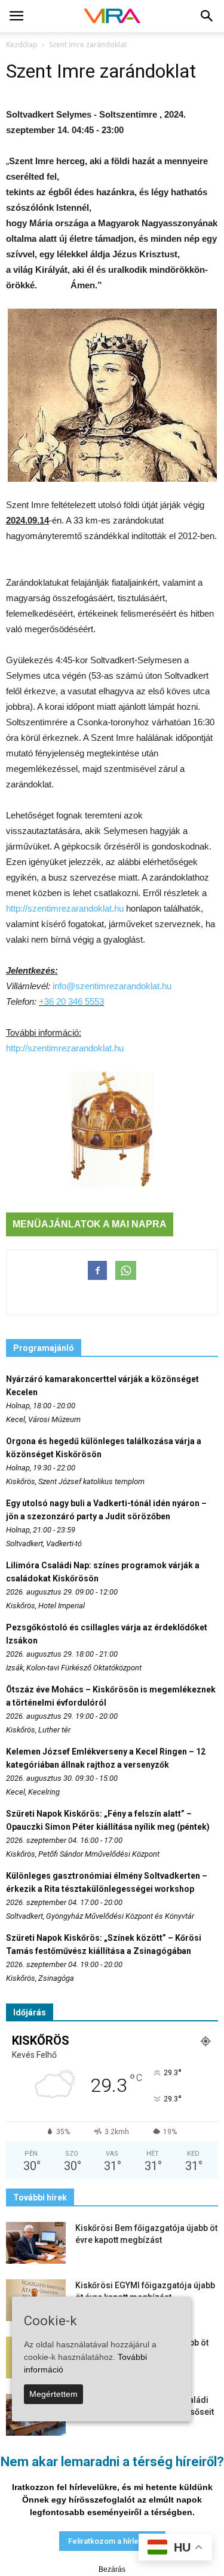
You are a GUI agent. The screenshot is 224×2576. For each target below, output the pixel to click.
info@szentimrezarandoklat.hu (112, 986)
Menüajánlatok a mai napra (90, 1224)
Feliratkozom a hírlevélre (112, 2541)
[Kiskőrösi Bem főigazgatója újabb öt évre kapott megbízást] (36, 2243)
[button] (207, 16)
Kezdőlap (22, 44)
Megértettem (53, 2394)
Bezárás (112, 2569)
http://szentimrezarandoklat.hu (65, 908)
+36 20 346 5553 (71, 1001)
